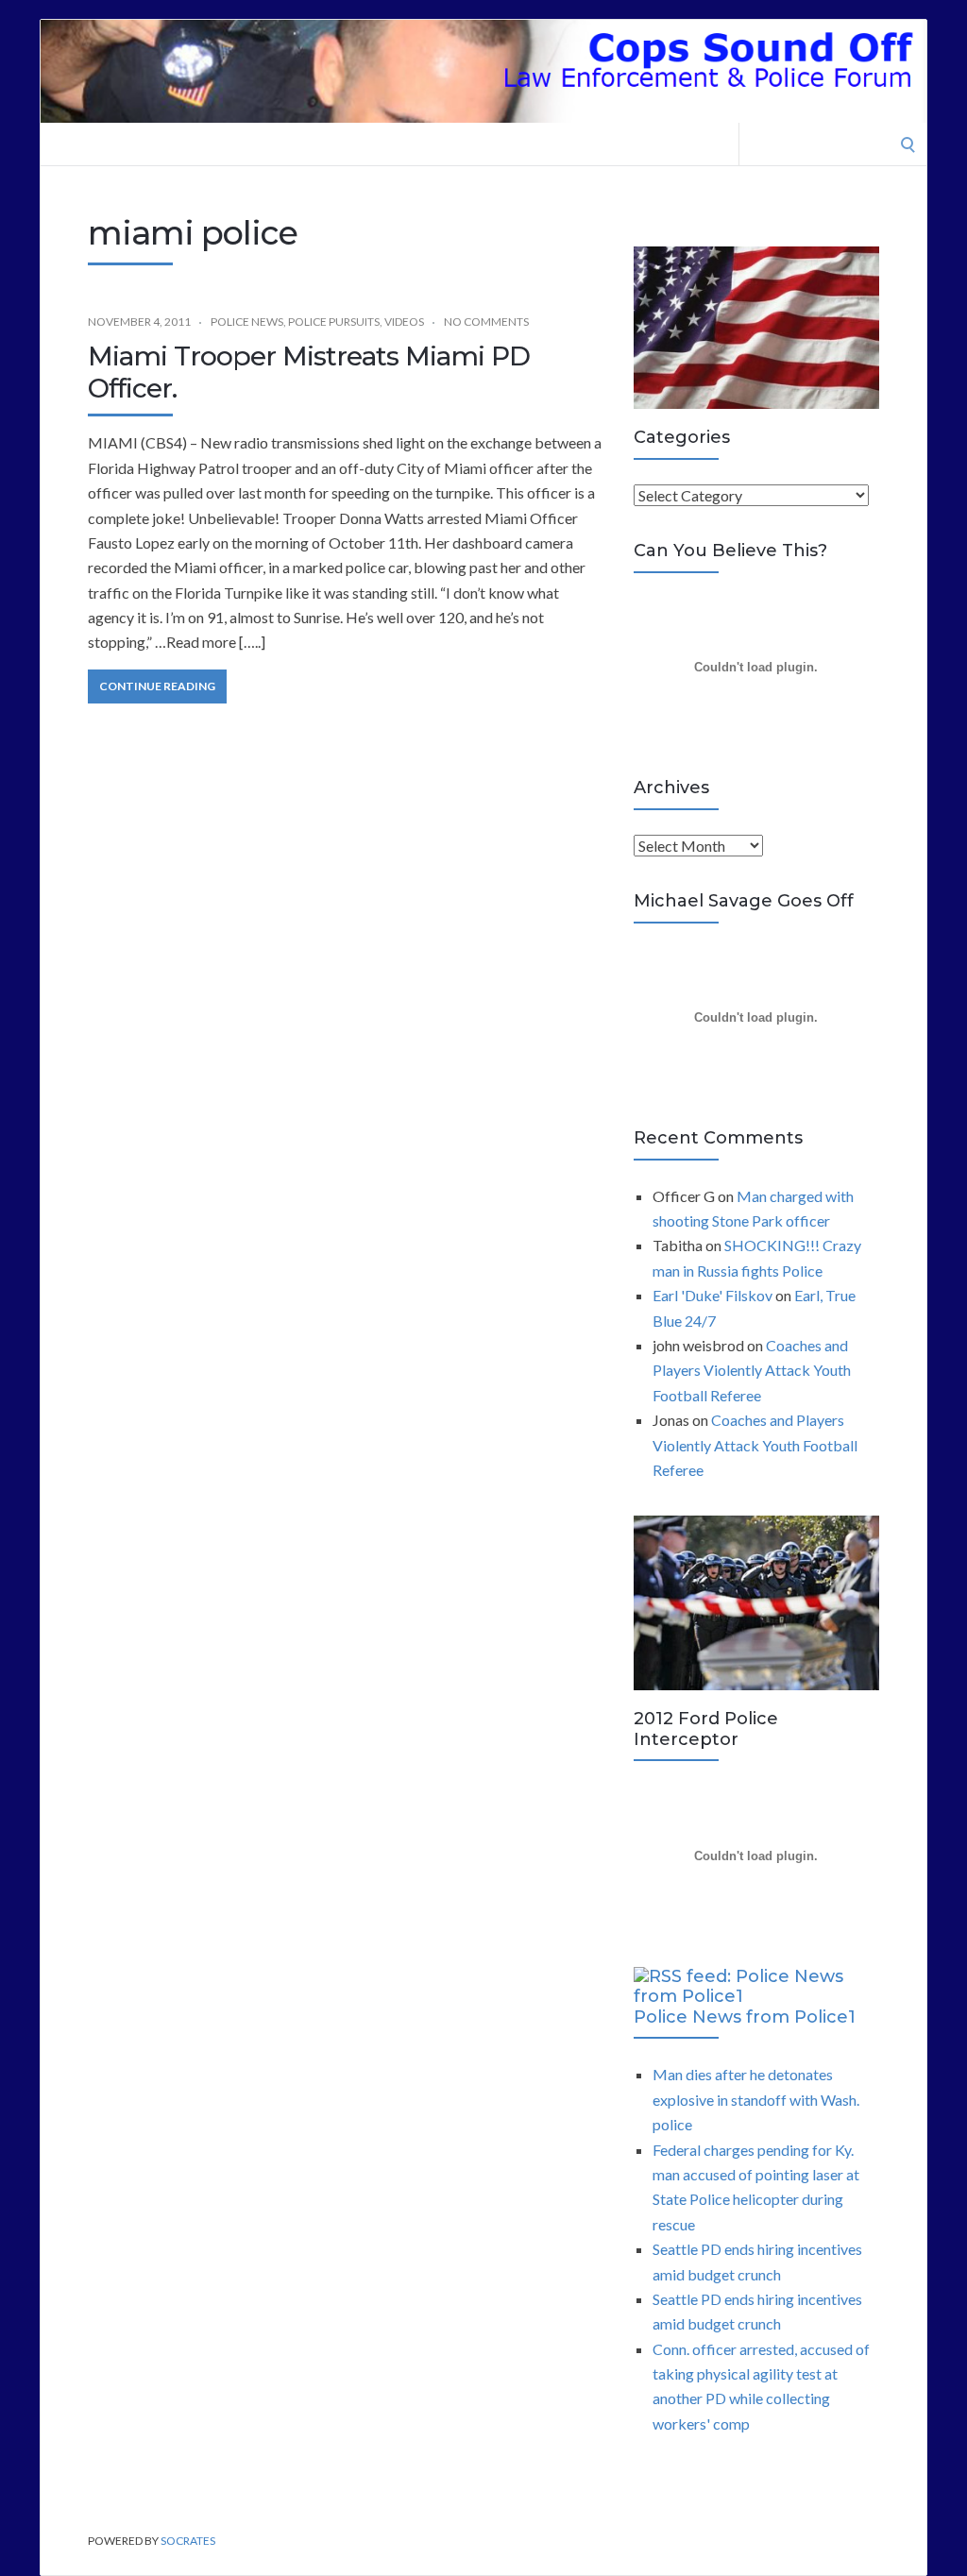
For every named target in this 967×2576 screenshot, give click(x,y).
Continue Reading (157, 686)
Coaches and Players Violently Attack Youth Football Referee (752, 1370)
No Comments (486, 322)
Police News (247, 322)
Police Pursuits (334, 322)
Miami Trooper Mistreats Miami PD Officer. (309, 372)
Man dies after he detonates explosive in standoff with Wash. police (756, 2099)
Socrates (188, 2541)
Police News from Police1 (745, 2017)
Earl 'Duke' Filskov (713, 1295)
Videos (404, 322)
